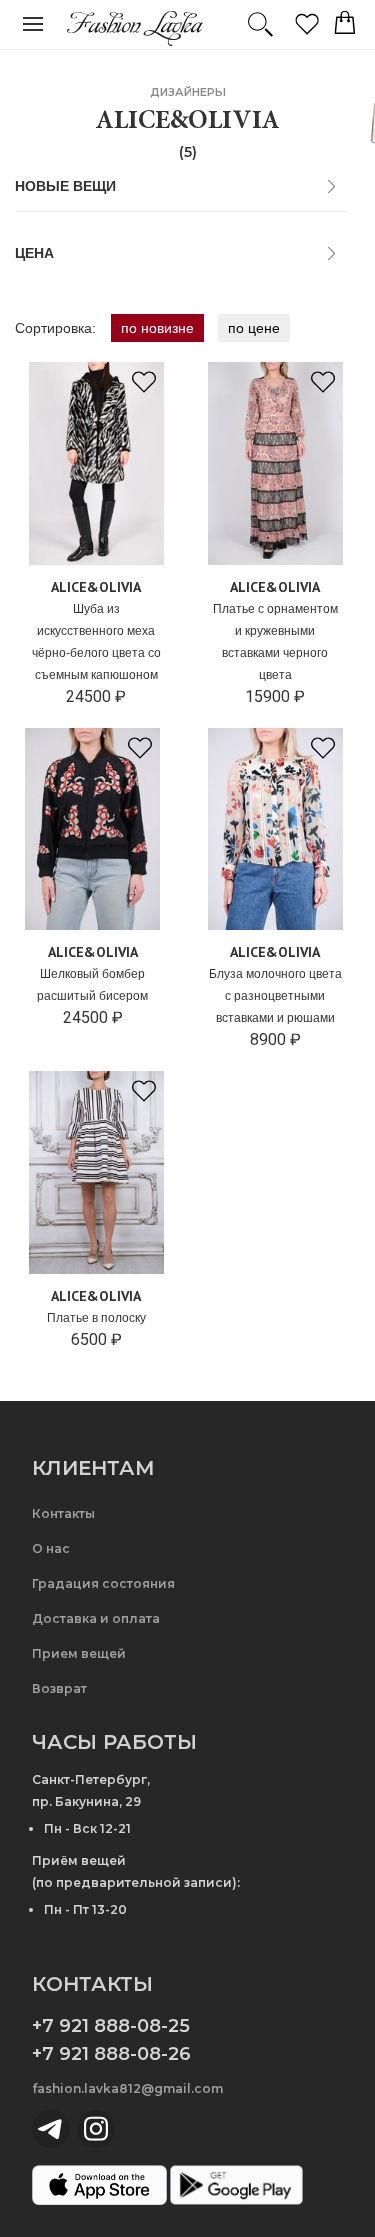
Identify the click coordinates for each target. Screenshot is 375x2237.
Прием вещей (79, 1653)
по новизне (157, 328)
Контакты (63, 1513)
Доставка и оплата (96, 1618)
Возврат (59, 1688)
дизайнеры (188, 92)
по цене (254, 328)
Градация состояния (103, 1583)
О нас (51, 1548)
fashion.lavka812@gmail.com (127, 2088)
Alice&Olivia (96, 587)
